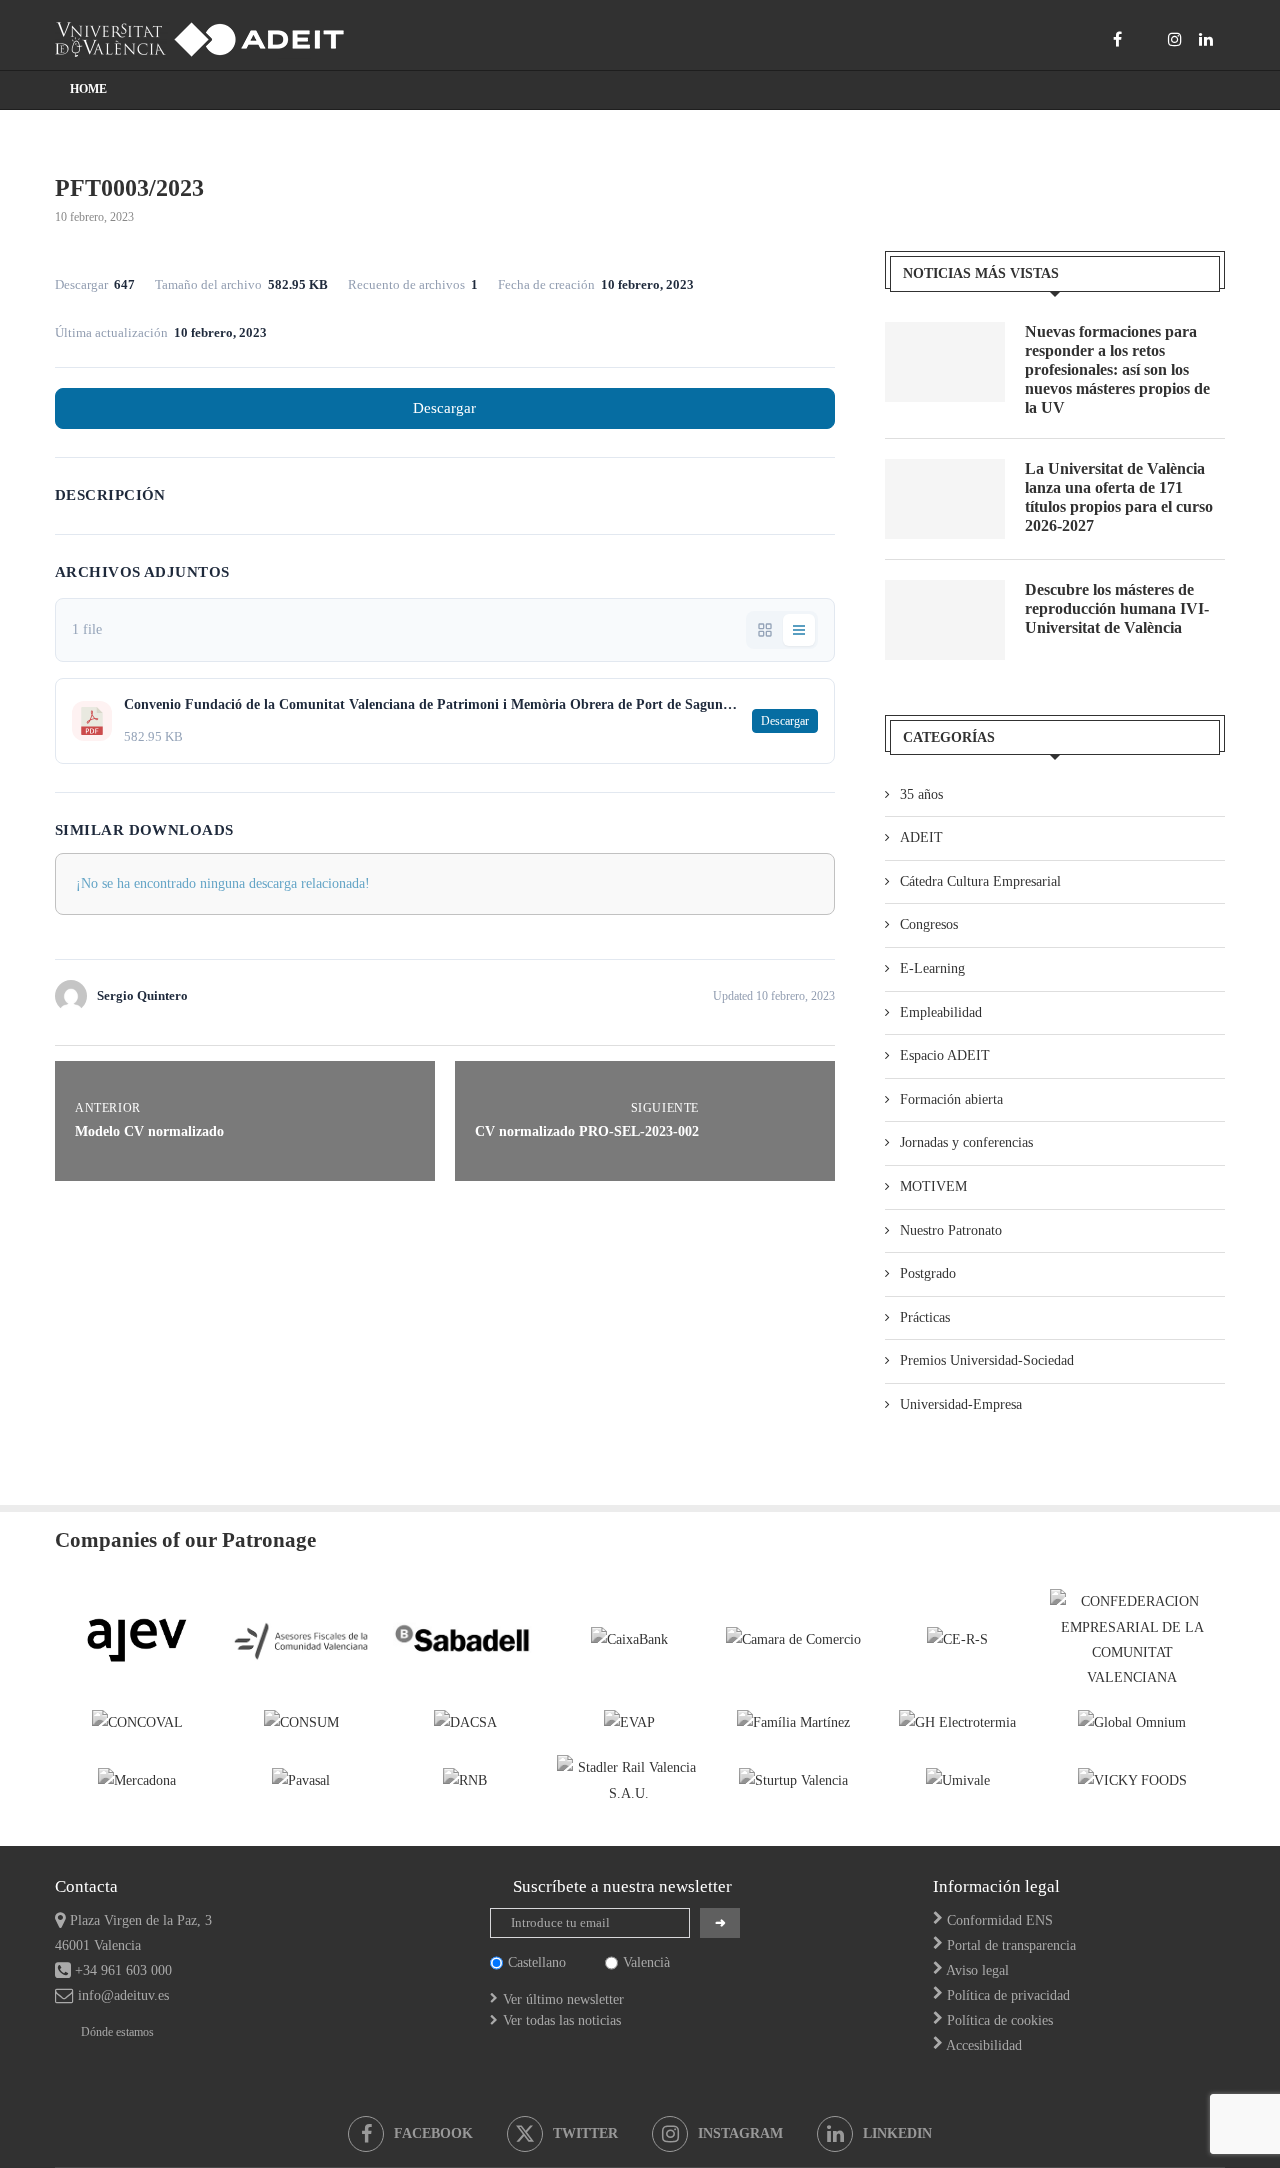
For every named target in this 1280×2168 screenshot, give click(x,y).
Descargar (444, 408)
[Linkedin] (1206, 39)
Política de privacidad (1008, 1995)
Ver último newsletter (563, 1999)
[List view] (799, 630)
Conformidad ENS (1000, 1920)
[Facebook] (1117, 39)
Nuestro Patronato (951, 1230)
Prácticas (925, 1317)
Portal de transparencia (1011, 1945)
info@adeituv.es (123, 1995)
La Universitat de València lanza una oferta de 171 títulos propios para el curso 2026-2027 (1119, 497)
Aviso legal (977, 1970)
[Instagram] (1175, 39)
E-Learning (932, 968)
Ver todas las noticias (562, 2020)
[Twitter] (1145, 39)
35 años (921, 794)
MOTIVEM (933, 1186)
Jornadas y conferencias (966, 1142)
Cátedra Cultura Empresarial (980, 881)
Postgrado (928, 1273)
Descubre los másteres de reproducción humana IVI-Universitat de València (1117, 608)
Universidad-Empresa (961, 1404)
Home (88, 89)
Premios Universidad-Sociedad (987, 1360)
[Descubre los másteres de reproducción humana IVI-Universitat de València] (945, 620)
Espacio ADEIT (945, 1055)
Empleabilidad (941, 1012)
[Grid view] (765, 630)
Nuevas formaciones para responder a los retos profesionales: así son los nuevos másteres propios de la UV (1117, 370)
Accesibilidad (984, 2045)
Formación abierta (951, 1099)
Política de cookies (1000, 2020)
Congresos (929, 924)
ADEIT (921, 837)
